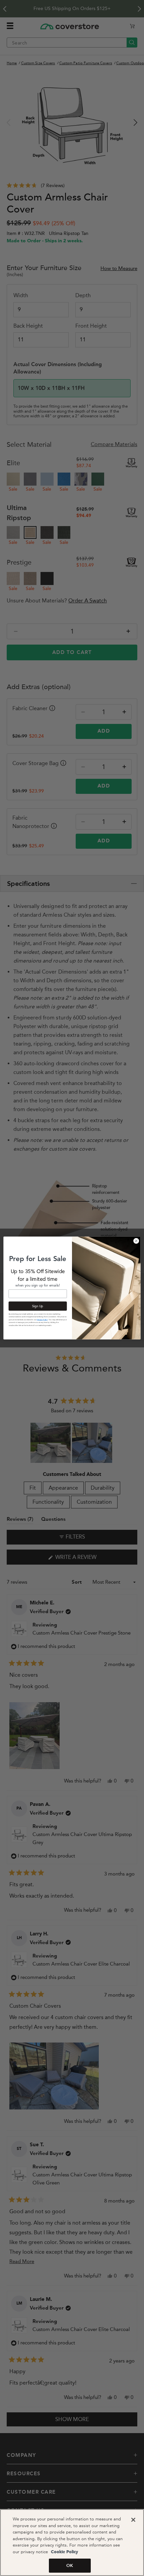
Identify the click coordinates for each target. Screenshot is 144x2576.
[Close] (133, 2520)
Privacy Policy (42, 1320)
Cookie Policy (64, 2552)
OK (70, 2565)
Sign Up (38, 1306)
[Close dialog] (136, 1241)
